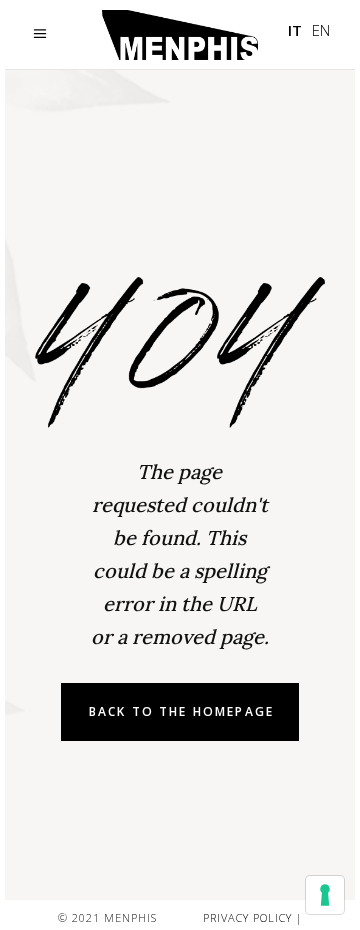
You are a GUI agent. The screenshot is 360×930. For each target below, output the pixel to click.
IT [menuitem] (295, 30)
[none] (309, 30)
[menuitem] (295, 30)
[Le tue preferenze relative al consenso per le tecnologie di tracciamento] (325, 895)
